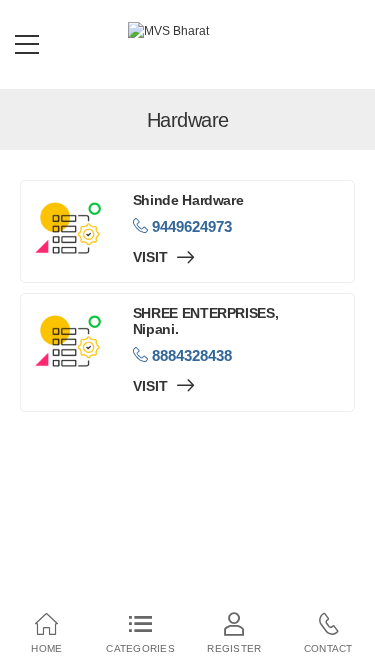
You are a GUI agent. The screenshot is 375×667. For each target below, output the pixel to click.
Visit (152, 257)
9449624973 (190, 226)
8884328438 (190, 355)
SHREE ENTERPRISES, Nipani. (206, 321)
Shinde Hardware (188, 200)
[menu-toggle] (27, 45)
